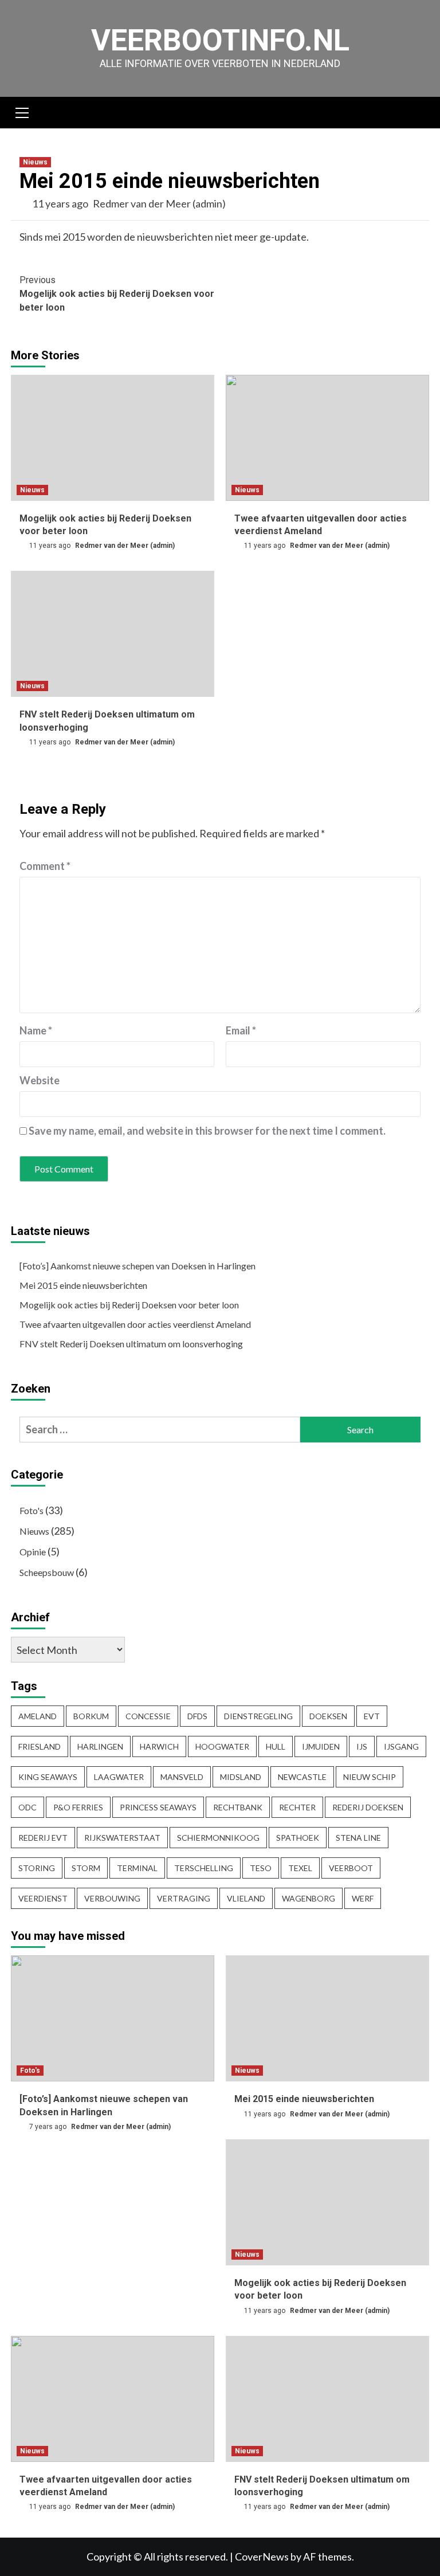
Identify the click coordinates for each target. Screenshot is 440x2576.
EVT (372, 1716)
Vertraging (184, 1898)
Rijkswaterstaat (122, 1838)
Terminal (137, 1868)
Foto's (32, 1510)
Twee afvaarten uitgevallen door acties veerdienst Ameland (135, 1324)
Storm (86, 1868)
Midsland (241, 1777)
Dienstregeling (258, 1716)
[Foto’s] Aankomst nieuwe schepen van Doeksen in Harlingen (137, 1266)
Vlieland (246, 1898)
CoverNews (262, 2557)
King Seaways (48, 1777)
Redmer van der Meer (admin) (159, 203)
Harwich (159, 1746)
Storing (37, 1868)
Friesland (40, 1746)
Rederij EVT (43, 1838)
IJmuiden (321, 1746)
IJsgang (401, 1746)
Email (241, 1030)
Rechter (297, 1807)
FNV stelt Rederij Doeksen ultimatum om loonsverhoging (131, 1344)
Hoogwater (222, 1746)
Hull (276, 1746)
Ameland (38, 1716)
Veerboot (351, 1868)
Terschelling (204, 1868)
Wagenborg (309, 1898)
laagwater (119, 1777)
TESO (261, 1868)
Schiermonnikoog (218, 1838)
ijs (362, 1746)
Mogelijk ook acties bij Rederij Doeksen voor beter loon (117, 294)
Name (36, 1030)
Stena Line (358, 1838)
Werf (363, 1898)
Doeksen (328, 1716)
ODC (27, 1807)
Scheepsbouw (47, 1572)
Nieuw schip (370, 1777)
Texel (300, 1868)
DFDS (197, 1716)
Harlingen (100, 1746)
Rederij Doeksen (368, 1807)
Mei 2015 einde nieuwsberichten (83, 1285)
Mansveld (182, 1777)
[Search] (416, 114)
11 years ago (61, 203)
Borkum (91, 1716)
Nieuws (35, 162)
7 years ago (49, 2127)
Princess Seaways (158, 1807)
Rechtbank (238, 1807)
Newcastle (302, 1777)
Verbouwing (112, 1898)
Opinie (33, 1552)
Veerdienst (43, 1898)
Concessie (148, 1716)
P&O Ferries (78, 1807)
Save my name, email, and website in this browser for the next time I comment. (207, 1131)
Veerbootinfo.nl (220, 40)
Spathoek (298, 1838)
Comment (45, 866)
